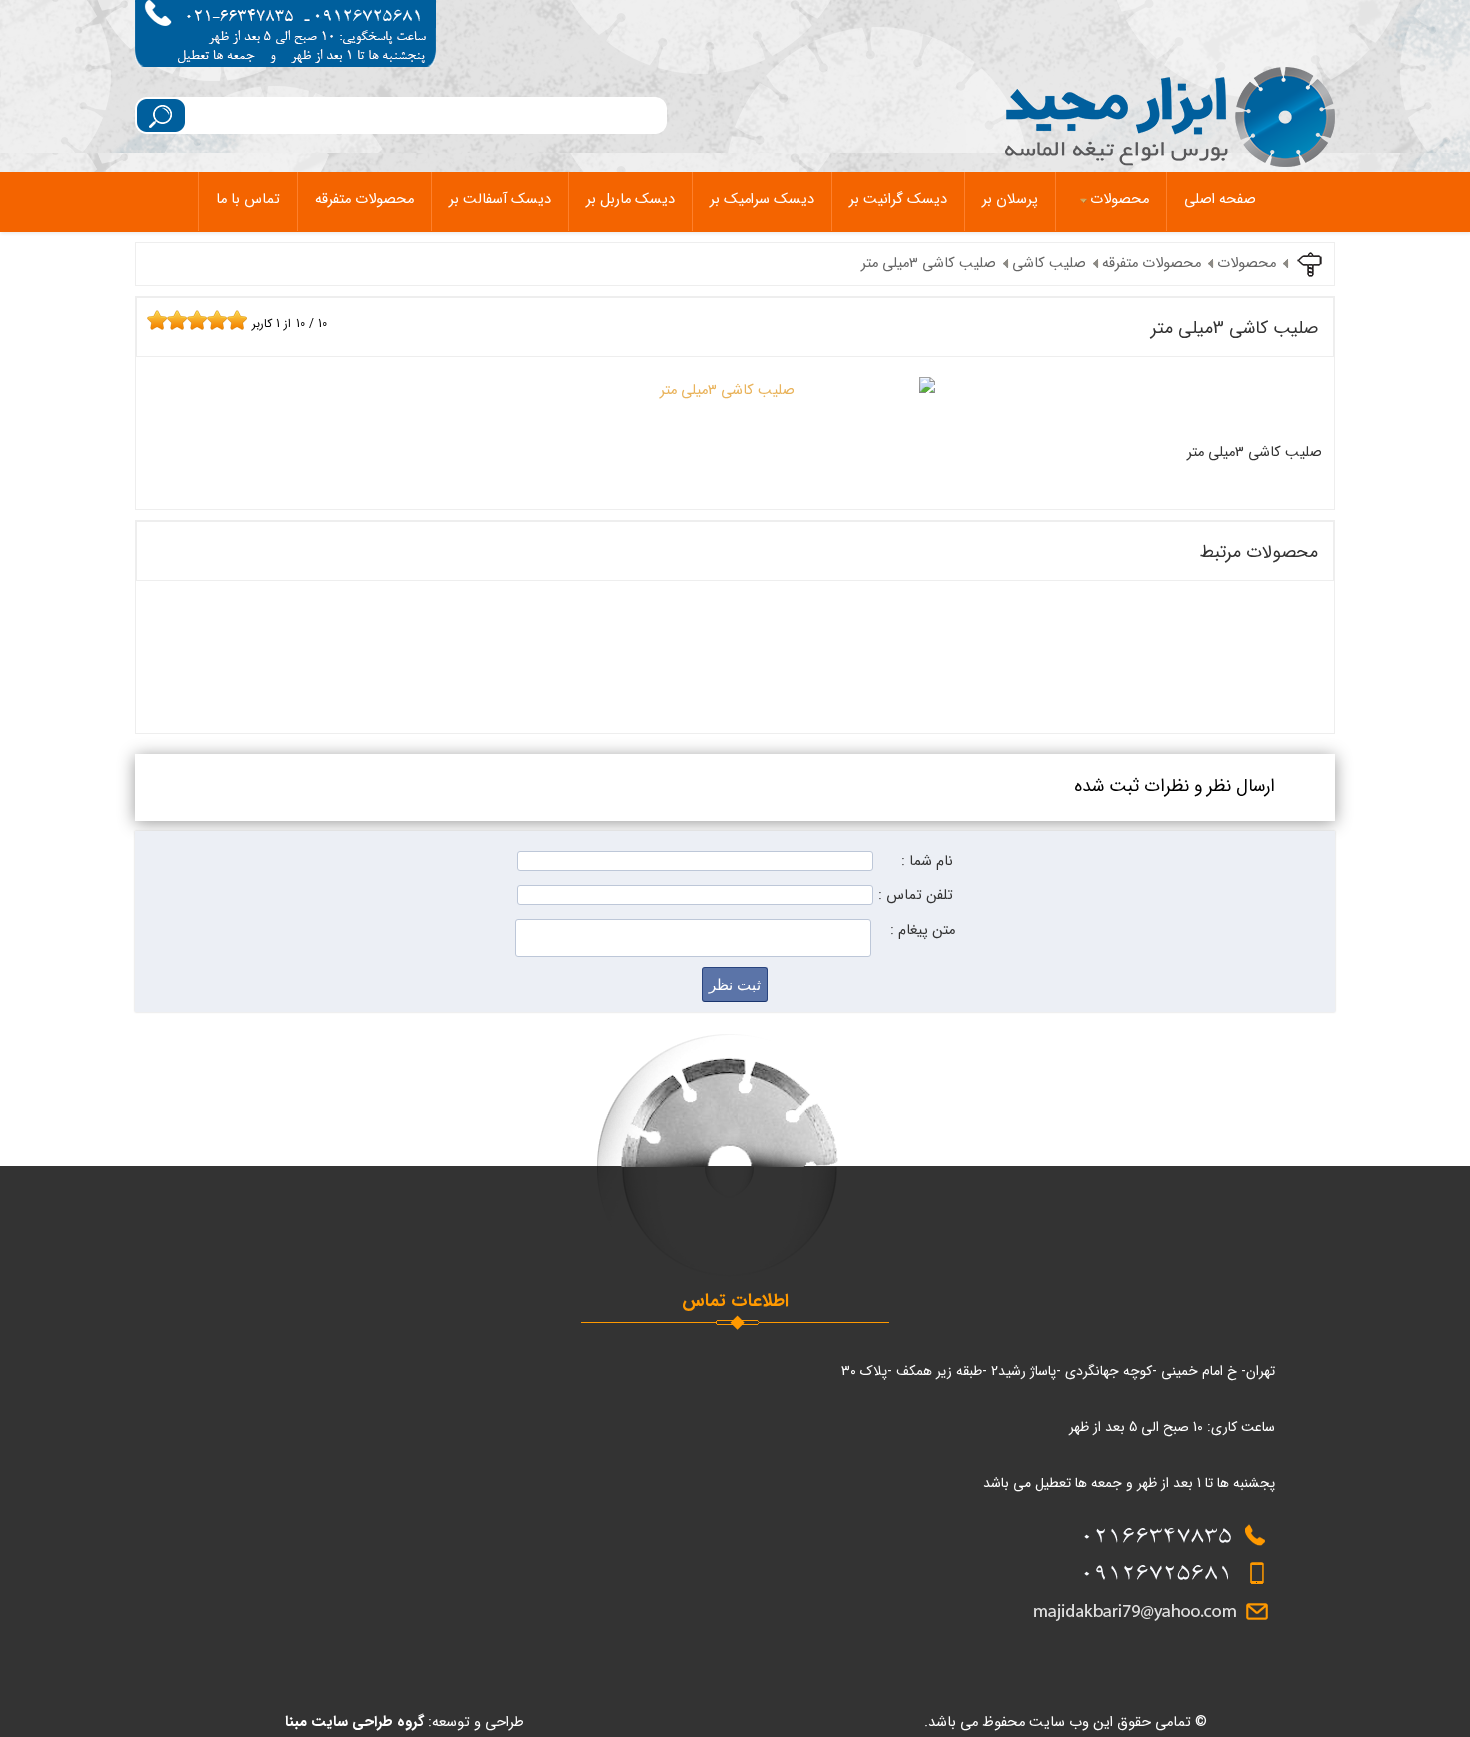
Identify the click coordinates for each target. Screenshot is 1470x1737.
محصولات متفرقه (364, 199)
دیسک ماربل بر (630, 199)
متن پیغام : (922, 930)
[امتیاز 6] (202, 320)
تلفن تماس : (915, 895)
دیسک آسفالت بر (500, 199)
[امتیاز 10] (242, 320)
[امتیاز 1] (152, 320)
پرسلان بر (1010, 199)
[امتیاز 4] (182, 320)
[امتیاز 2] (162, 320)
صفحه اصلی (1220, 199)
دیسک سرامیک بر (762, 199)
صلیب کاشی (1049, 263)
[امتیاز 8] (222, 320)
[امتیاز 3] (172, 320)
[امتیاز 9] (232, 320)
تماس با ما (248, 199)
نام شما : (927, 861)
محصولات (1119, 199)
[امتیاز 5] (192, 320)
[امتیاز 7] (212, 320)
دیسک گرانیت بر (898, 199)
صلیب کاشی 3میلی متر (928, 263)
